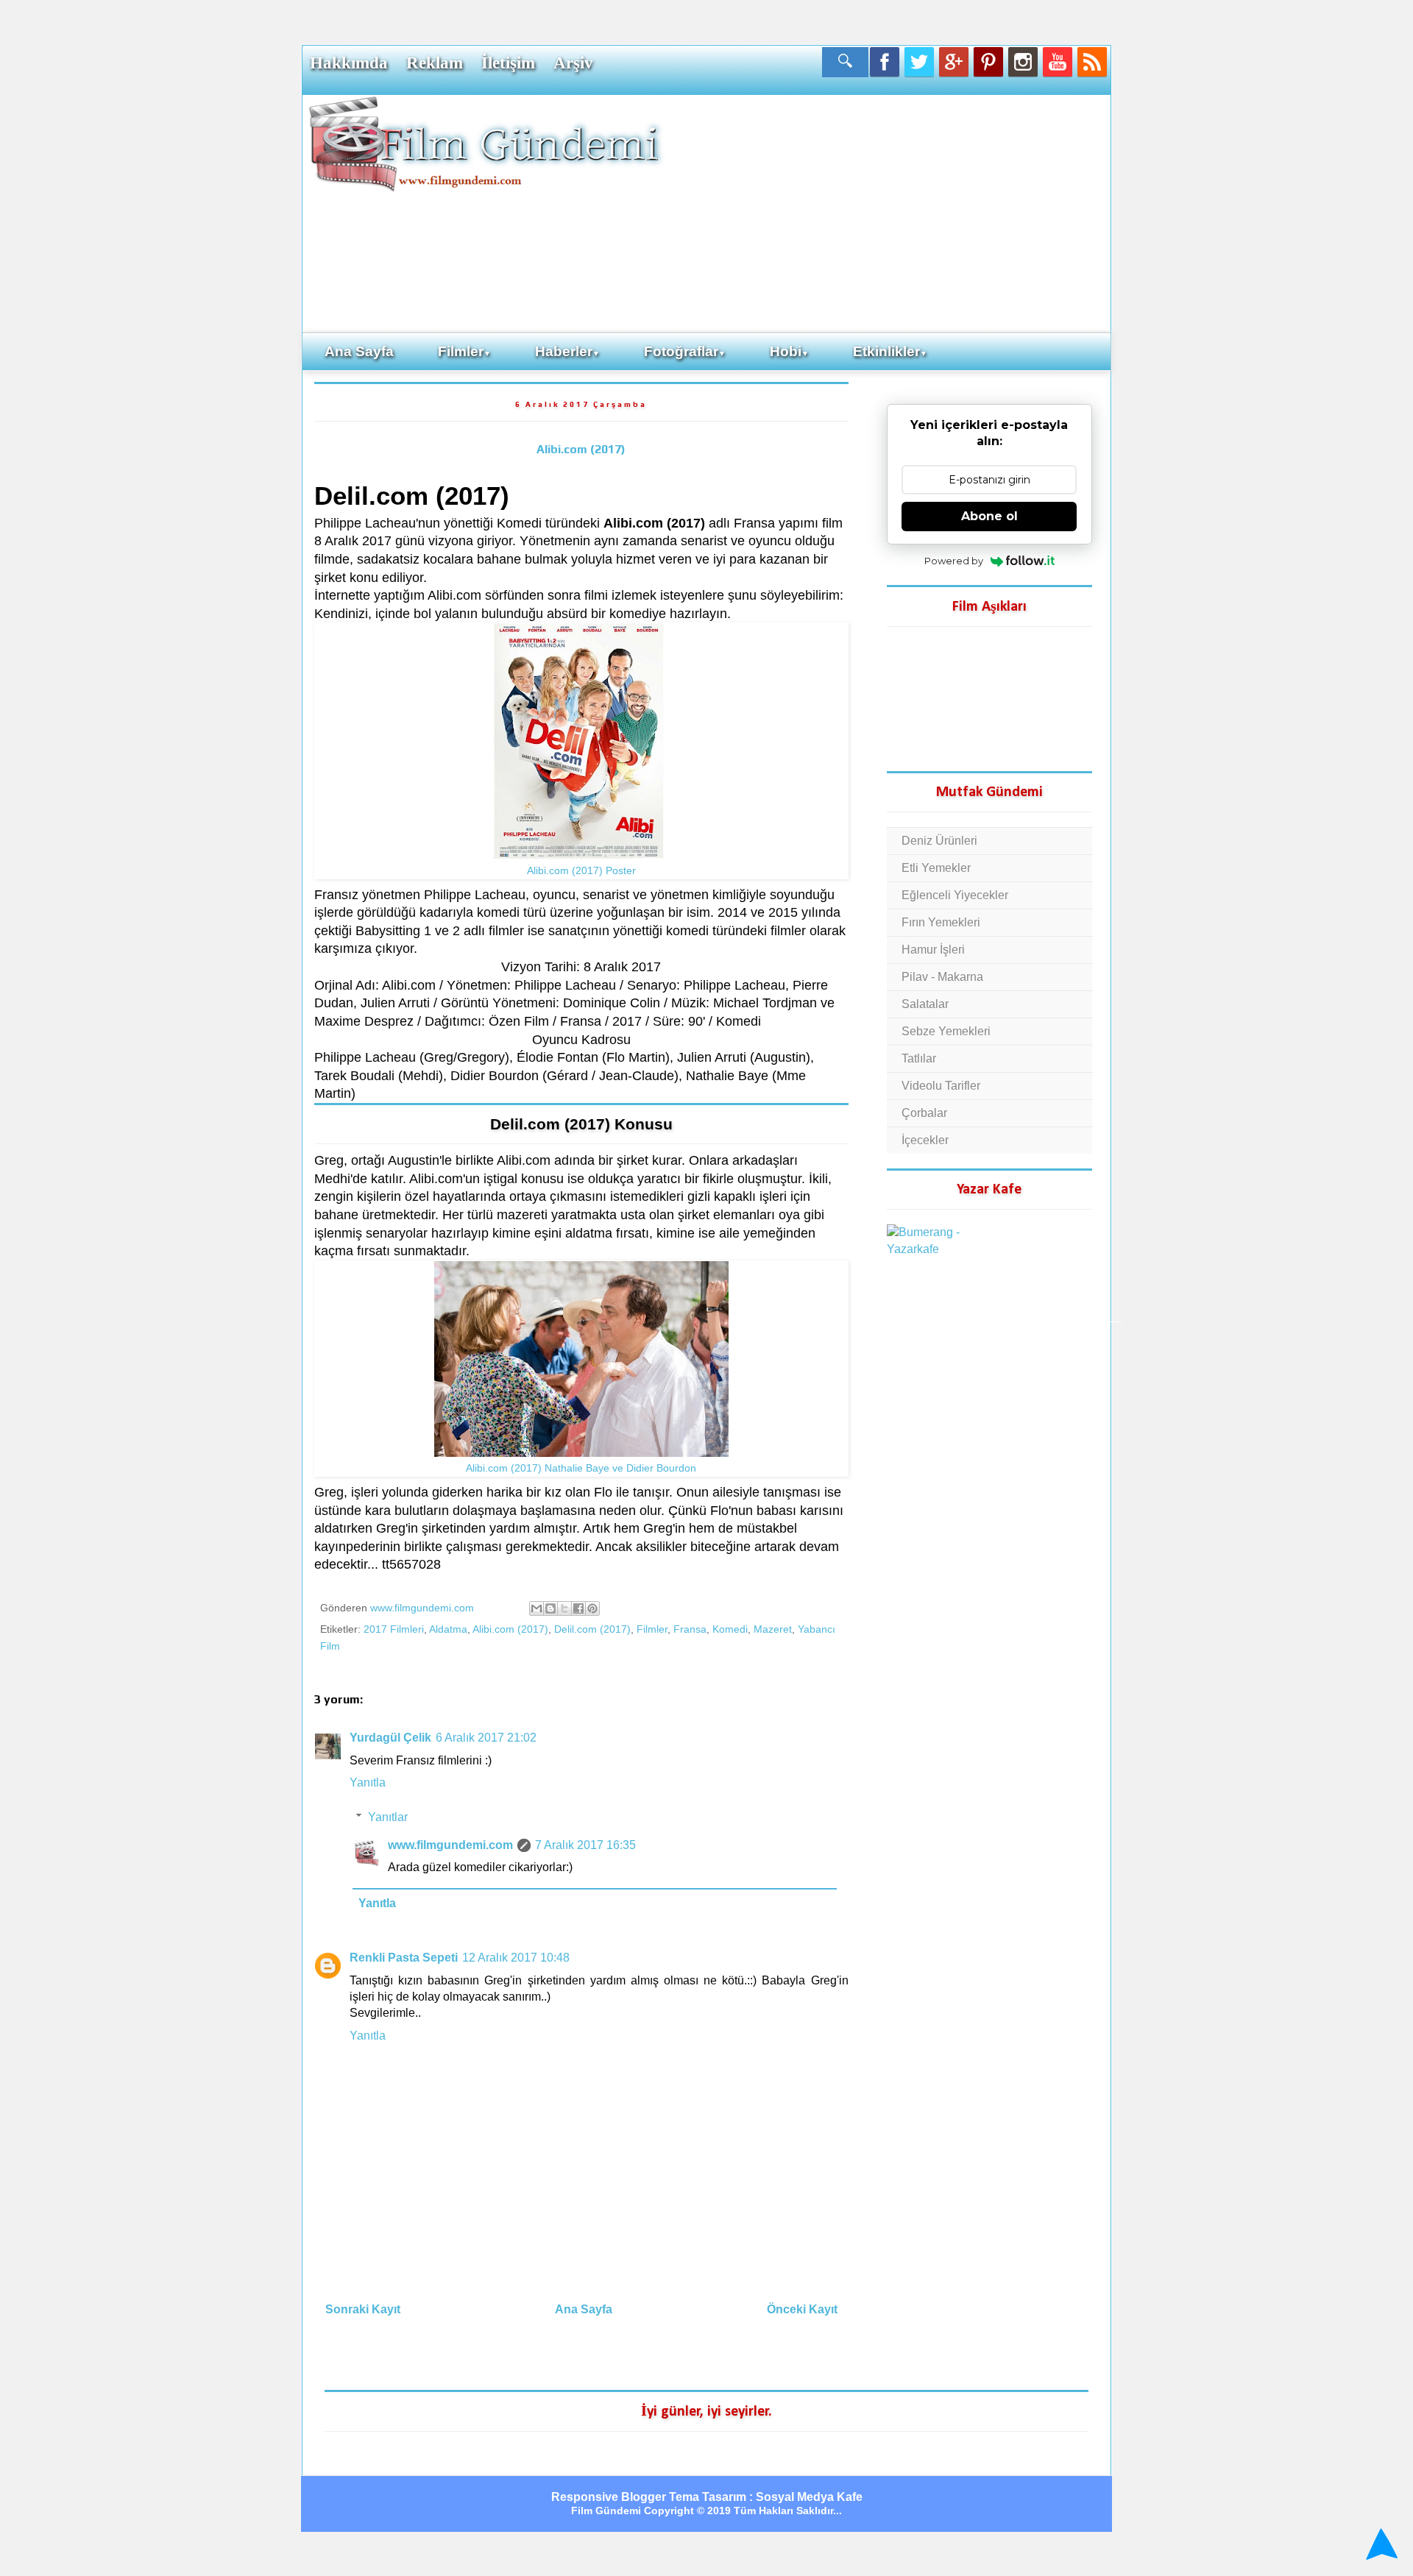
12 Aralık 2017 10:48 (516, 1958)
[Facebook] (885, 62)
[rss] (1092, 62)
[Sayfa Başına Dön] (1380, 2545)
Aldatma (448, 1629)
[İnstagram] (1023, 62)
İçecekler (925, 1140)
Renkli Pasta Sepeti (404, 1958)
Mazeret (773, 1629)
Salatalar (925, 1004)
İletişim (508, 63)
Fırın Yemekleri (941, 922)
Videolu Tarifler (941, 1086)
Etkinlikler (890, 351)
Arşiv (573, 63)
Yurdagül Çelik (390, 1738)
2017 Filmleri (394, 1629)
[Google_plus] (954, 62)
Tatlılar (919, 1058)
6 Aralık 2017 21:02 (486, 1738)
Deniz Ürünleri (939, 841)
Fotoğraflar (685, 351)
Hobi (789, 351)
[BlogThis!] (550, 1608)
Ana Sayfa (359, 351)
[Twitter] (919, 62)
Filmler (464, 351)
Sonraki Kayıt (363, 2309)
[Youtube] (1058, 62)
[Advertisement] (887, 213)
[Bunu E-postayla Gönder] (536, 1608)
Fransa (690, 1629)
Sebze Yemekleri (946, 1031)
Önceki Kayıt (802, 2309)
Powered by (954, 561)
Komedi (730, 1629)
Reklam (435, 63)
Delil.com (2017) (592, 1629)
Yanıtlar (388, 1817)
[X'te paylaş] (564, 1608)
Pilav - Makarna (942, 977)
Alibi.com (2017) (581, 449)
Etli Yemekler (936, 868)
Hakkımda (349, 63)
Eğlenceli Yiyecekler (955, 895)
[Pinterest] (988, 62)
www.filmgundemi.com (450, 1845)
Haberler (567, 351)
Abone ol (989, 516)
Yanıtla (368, 1782)
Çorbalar (924, 1113)
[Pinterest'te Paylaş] (592, 1608)
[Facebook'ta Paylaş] (578, 1608)
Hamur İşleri (933, 950)
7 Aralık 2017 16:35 (585, 1845)
